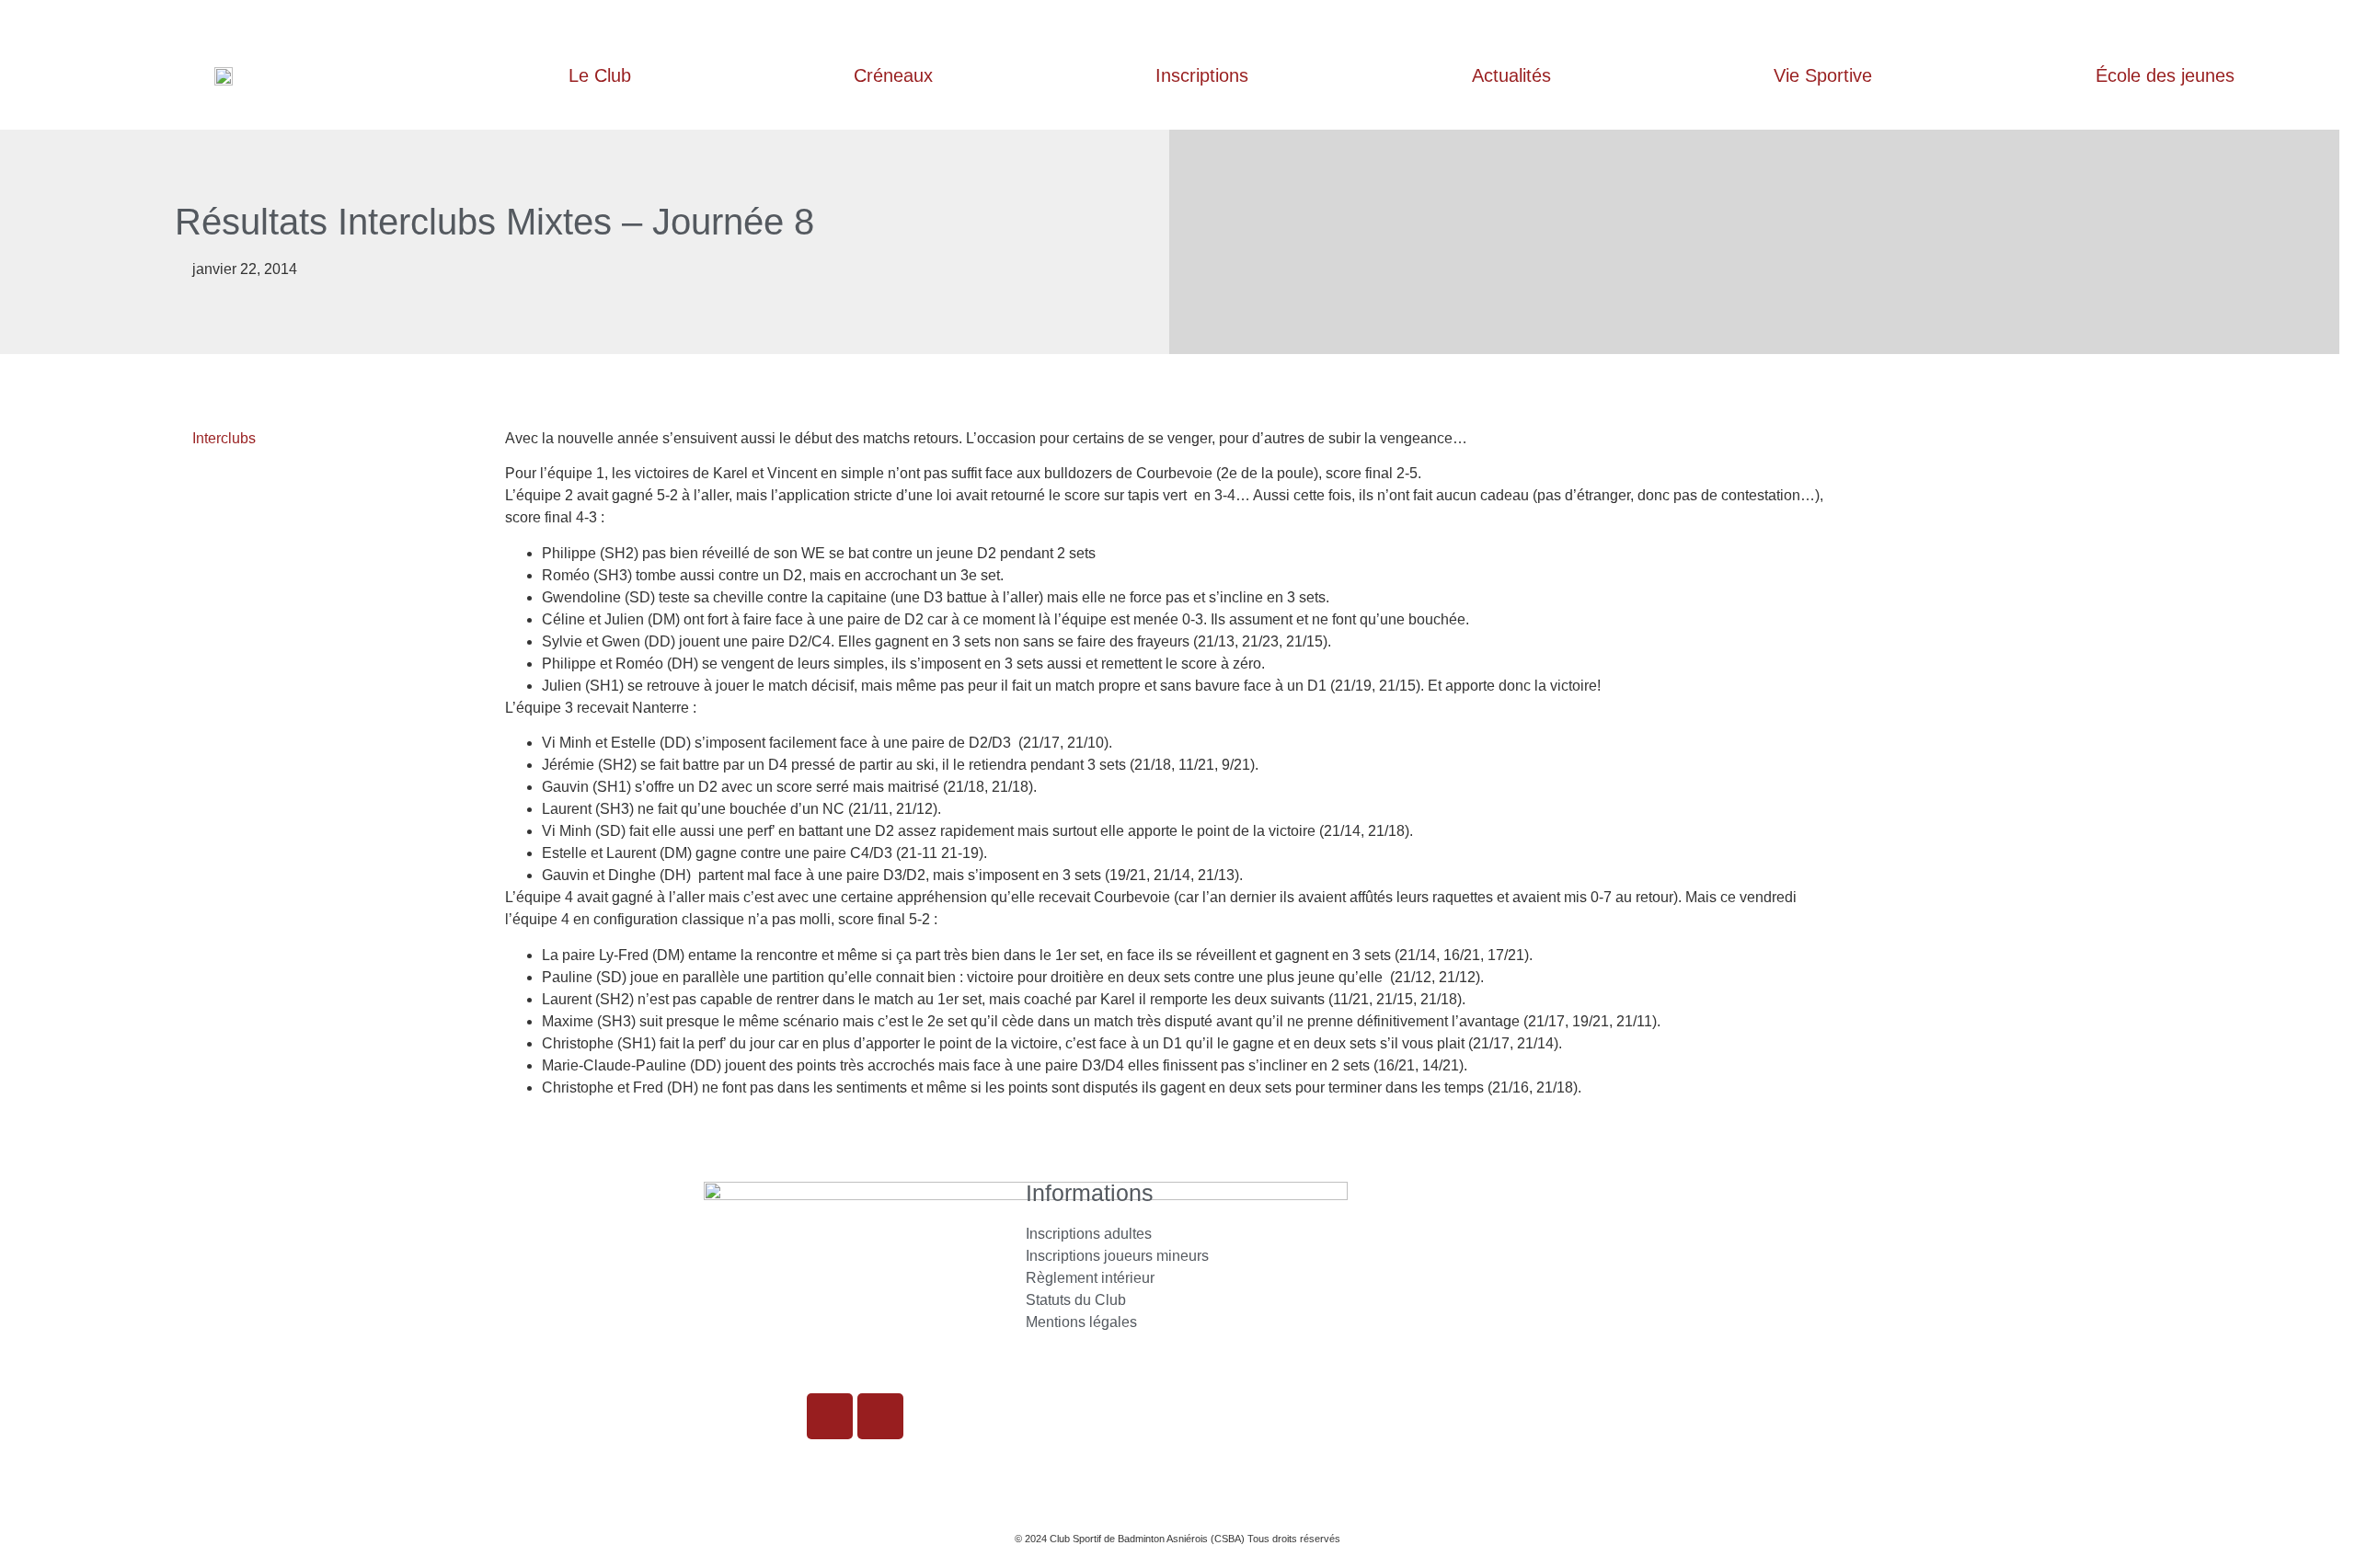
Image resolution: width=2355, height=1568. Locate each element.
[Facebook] (880, 1416)
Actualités (1511, 75)
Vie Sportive (1823, 75)
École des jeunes (2165, 75)
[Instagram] (830, 1416)
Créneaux (893, 75)
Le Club (600, 75)
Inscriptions (1202, 75)
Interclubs (224, 438)
